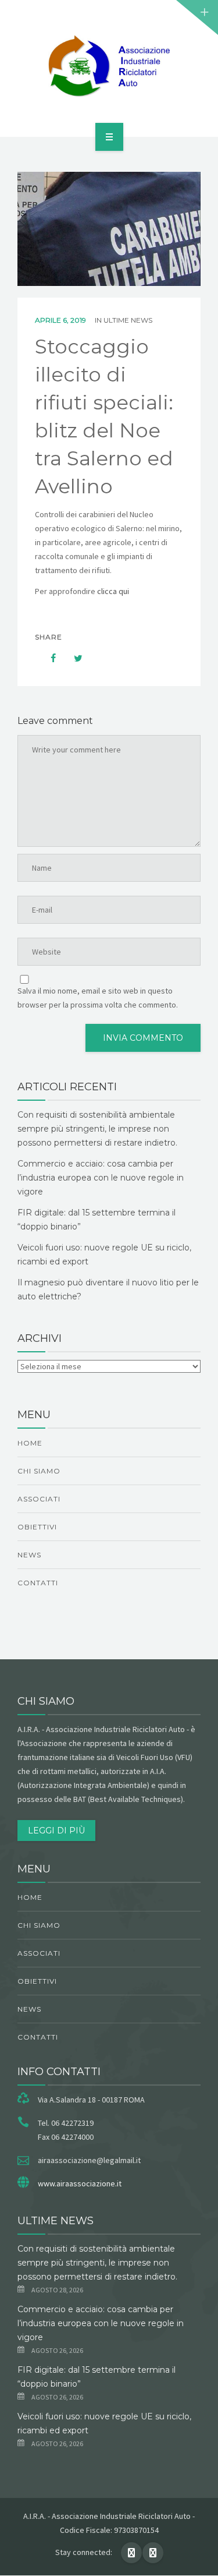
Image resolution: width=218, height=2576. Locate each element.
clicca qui (114, 591)
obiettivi (37, 1527)
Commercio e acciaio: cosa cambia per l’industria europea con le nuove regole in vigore (101, 1178)
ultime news (128, 320)
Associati (39, 1499)
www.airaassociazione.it (80, 2183)
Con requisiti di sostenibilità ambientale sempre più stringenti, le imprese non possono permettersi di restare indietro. (97, 1129)
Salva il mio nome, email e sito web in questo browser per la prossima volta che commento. (98, 998)
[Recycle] (109, 66)
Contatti (38, 1583)
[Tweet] (72, 658)
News (29, 1555)
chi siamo (39, 1471)
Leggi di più (56, 1831)
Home (30, 1443)
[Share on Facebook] (48, 658)
